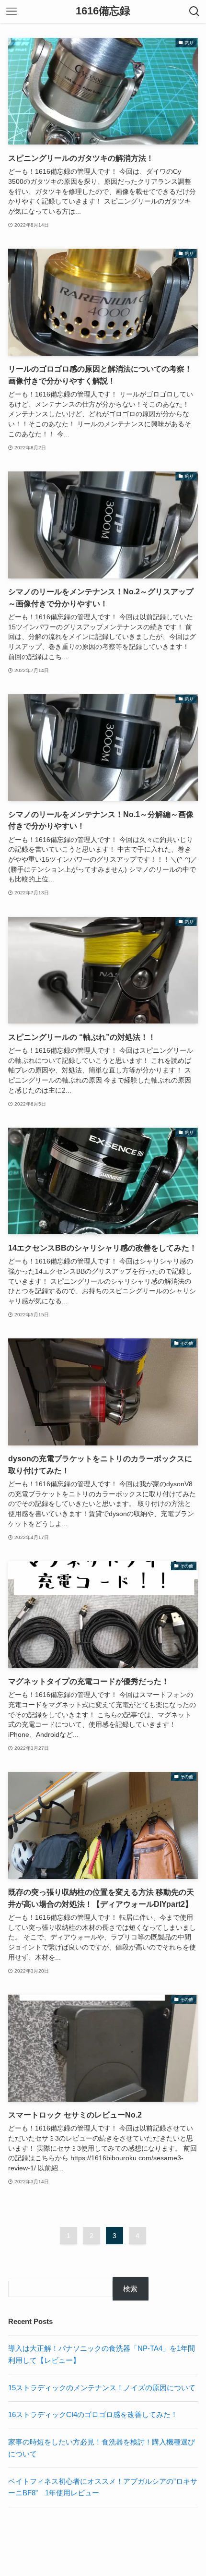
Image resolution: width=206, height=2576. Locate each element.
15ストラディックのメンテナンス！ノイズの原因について (102, 2388)
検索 (130, 2289)
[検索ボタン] (195, 12)
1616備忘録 (103, 12)
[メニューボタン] (11, 12)
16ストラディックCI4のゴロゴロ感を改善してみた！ (93, 2414)
